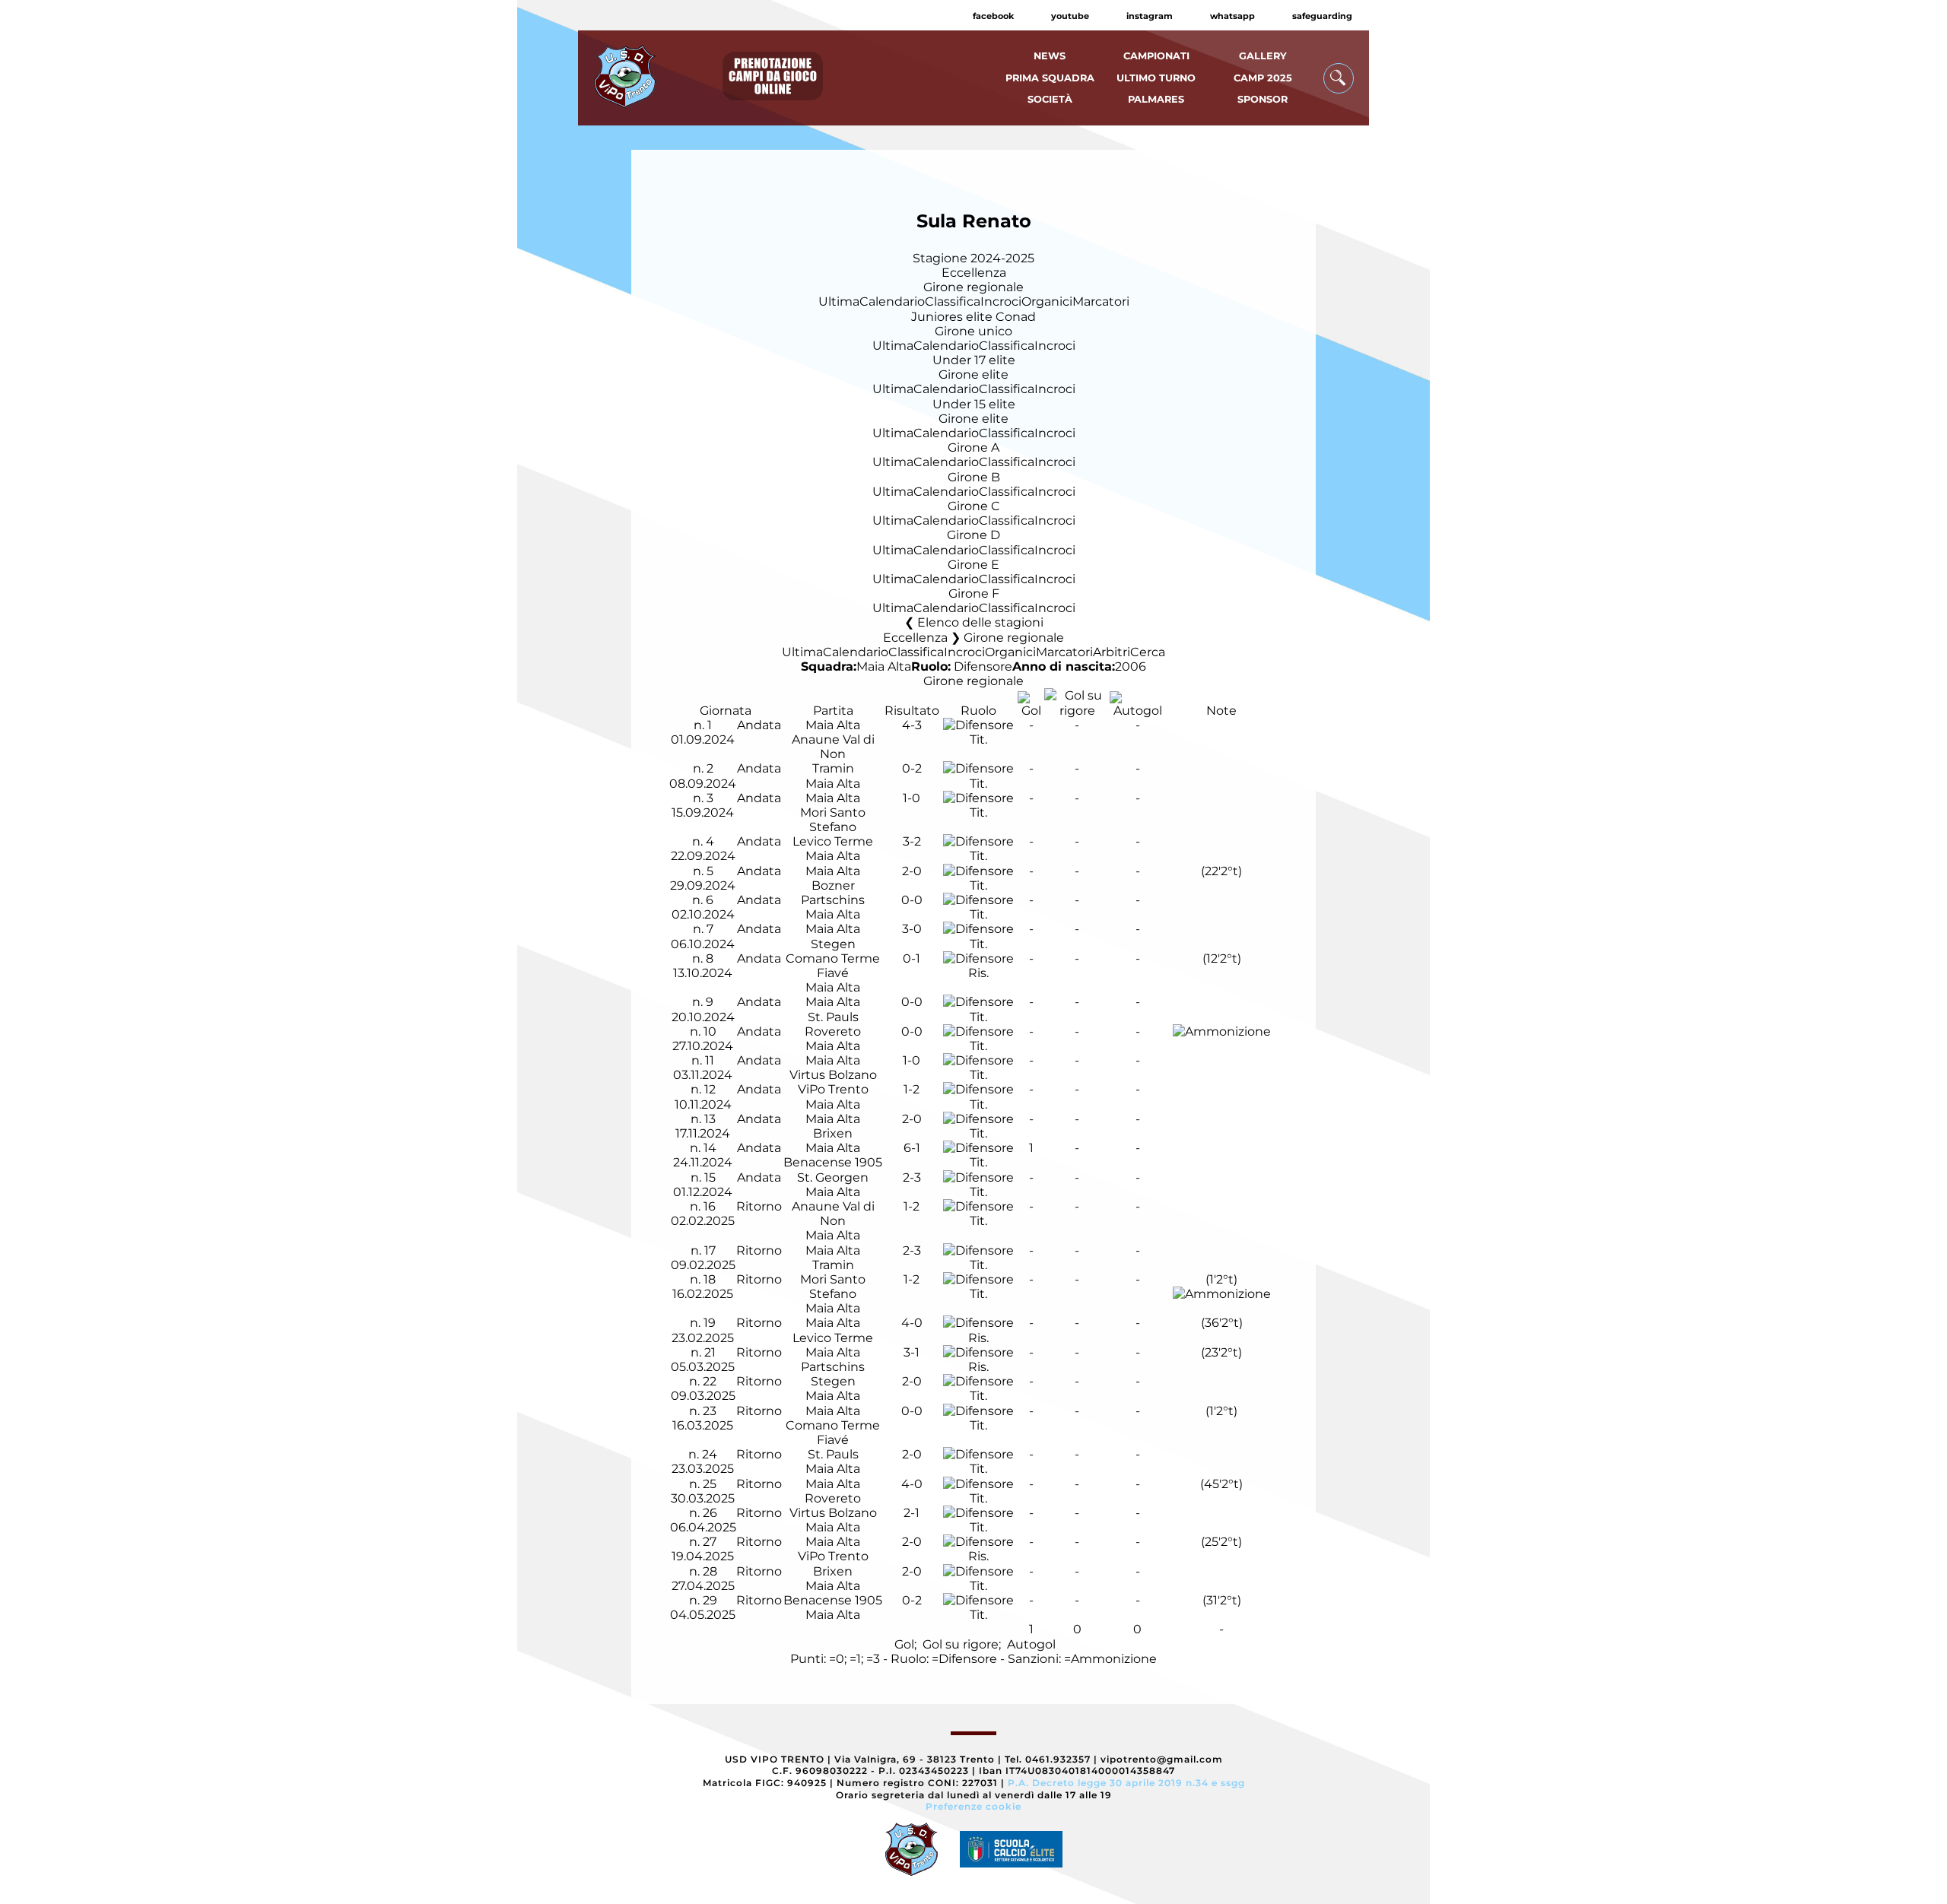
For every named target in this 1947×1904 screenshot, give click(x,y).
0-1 (912, 958)
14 (710, 1148)
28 (710, 1571)
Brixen (833, 1133)
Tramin (833, 768)
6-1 (912, 1148)
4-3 (912, 725)
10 (710, 1031)
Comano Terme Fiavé (833, 966)
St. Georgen (833, 1177)
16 (710, 1206)
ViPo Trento (833, 1089)
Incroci (1001, 301)
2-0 (912, 871)
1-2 (912, 1089)
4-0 (912, 1323)
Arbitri (1112, 652)
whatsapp (1232, 16)
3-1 (912, 1352)
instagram (1150, 16)
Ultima (839, 301)
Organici (1047, 301)
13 (710, 1119)
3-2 (912, 841)
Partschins (833, 900)
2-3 (912, 1177)
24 (710, 1454)
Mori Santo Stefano (833, 820)
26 (710, 1513)
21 (710, 1352)
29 (710, 1600)
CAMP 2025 (1263, 78)
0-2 (912, 768)
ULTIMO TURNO (1156, 78)
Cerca (1148, 652)
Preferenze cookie (973, 1806)
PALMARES (1156, 99)
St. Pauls (833, 1017)
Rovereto (833, 1031)
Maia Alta (884, 666)
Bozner (833, 885)
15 (710, 1177)
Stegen (833, 944)
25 (710, 1484)
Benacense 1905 (833, 1162)
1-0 (912, 798)
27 (710, 1542)
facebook (993, 16)
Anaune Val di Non (833, 747)
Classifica (953, 301)
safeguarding (1322, 16)
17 (710, 1250)
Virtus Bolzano (833, 1075)
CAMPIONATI (1156, 56)
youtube (1070, 16)
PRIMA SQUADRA (1050, 78)
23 (710, 1411)
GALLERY (1263, 56)
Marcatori (1101, 301)
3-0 (912, 929)
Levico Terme (833, 841)
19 (710, 1323)
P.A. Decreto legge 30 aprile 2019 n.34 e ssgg (1126, 1783)
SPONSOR (1263, 99)
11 (710, 1060)
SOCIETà (1050, 99)
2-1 (912, 1513)
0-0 (912, 900)
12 (710, 1089)
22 (710, 1381)
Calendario (892, 301)
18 (710, 1279)
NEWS (1050, 56)
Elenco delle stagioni (980, 622)
